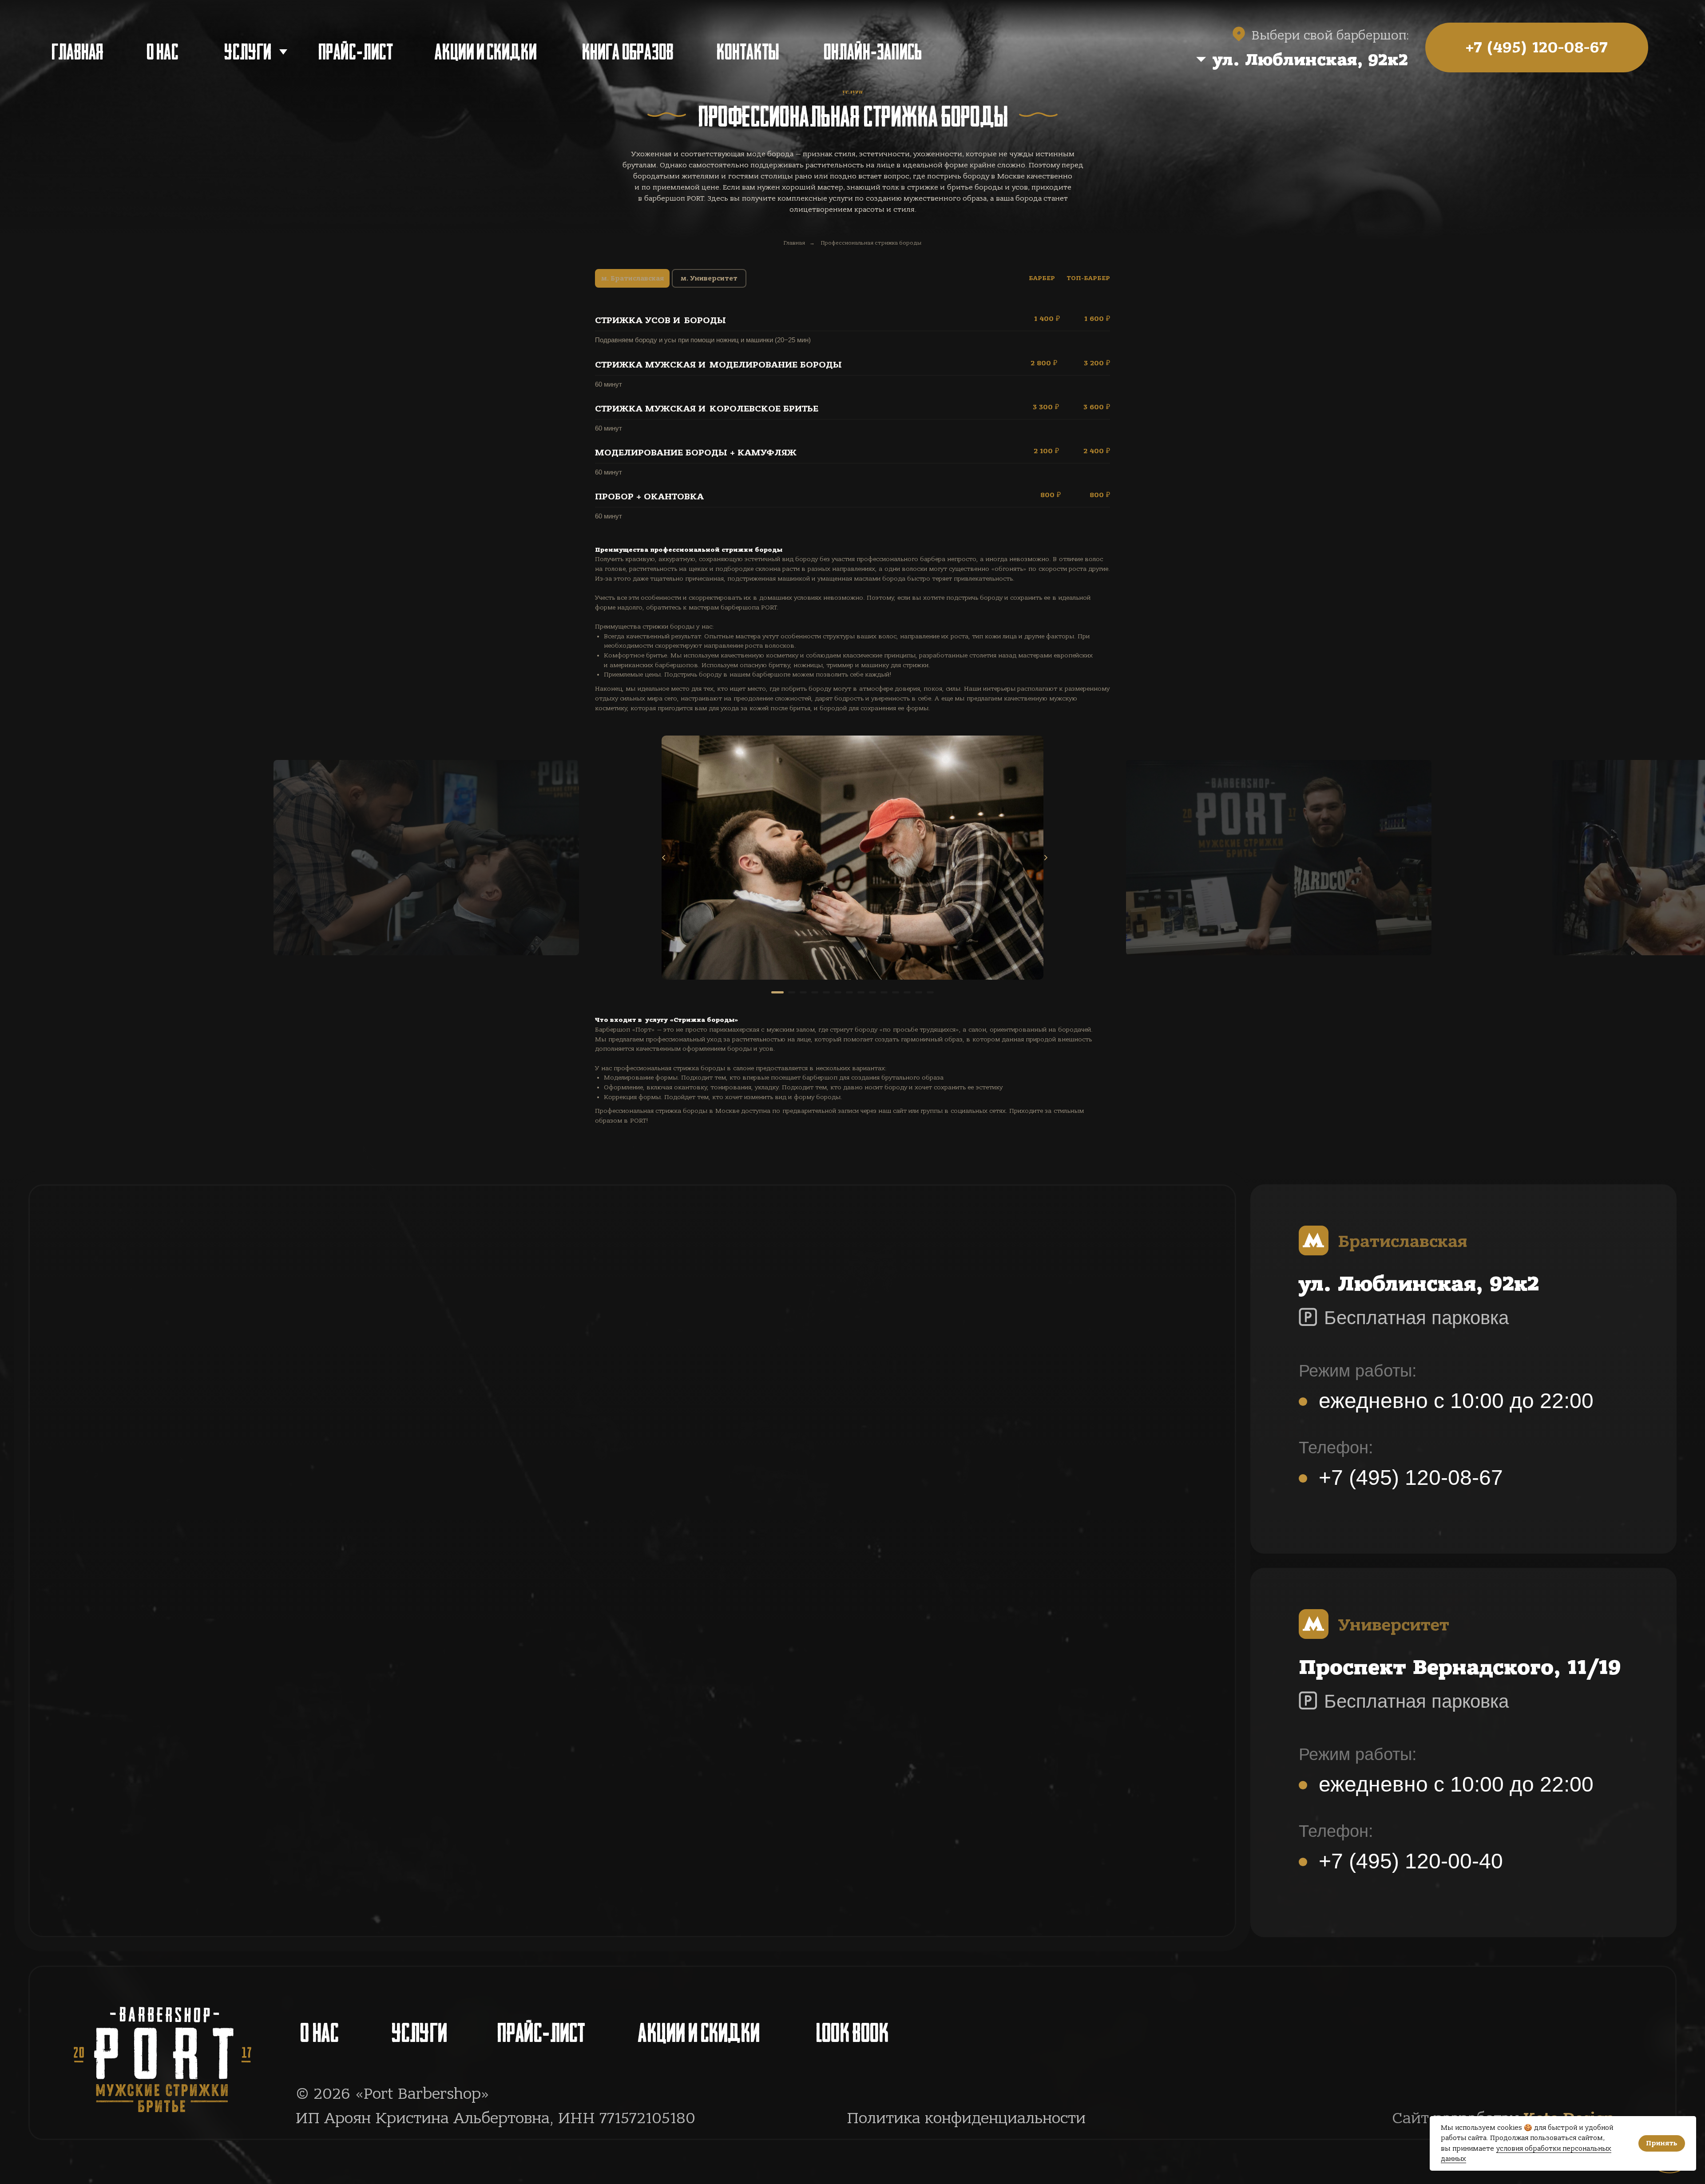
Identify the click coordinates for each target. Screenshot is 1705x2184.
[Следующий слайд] (1046, 858)
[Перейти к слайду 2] (792, 992)
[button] (1256, 60)
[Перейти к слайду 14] (930, 992)
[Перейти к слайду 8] (861, 992)
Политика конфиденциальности (966, 2118)
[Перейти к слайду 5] (826, 992)
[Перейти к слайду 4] (815, 992)
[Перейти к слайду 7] (849, 992)
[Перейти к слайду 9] (872, 992)
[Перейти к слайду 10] (884, 992)
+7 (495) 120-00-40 (1411, 1861)
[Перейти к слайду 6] (838, 992)
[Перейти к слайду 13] (919, 992)
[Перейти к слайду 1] (777, 992)
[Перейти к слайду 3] (803, 992)
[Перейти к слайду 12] (907, 992)
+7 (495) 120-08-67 (1411, 1478)
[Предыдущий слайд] (664, 858)
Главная (794, 243)
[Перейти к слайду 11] (896, 992)
